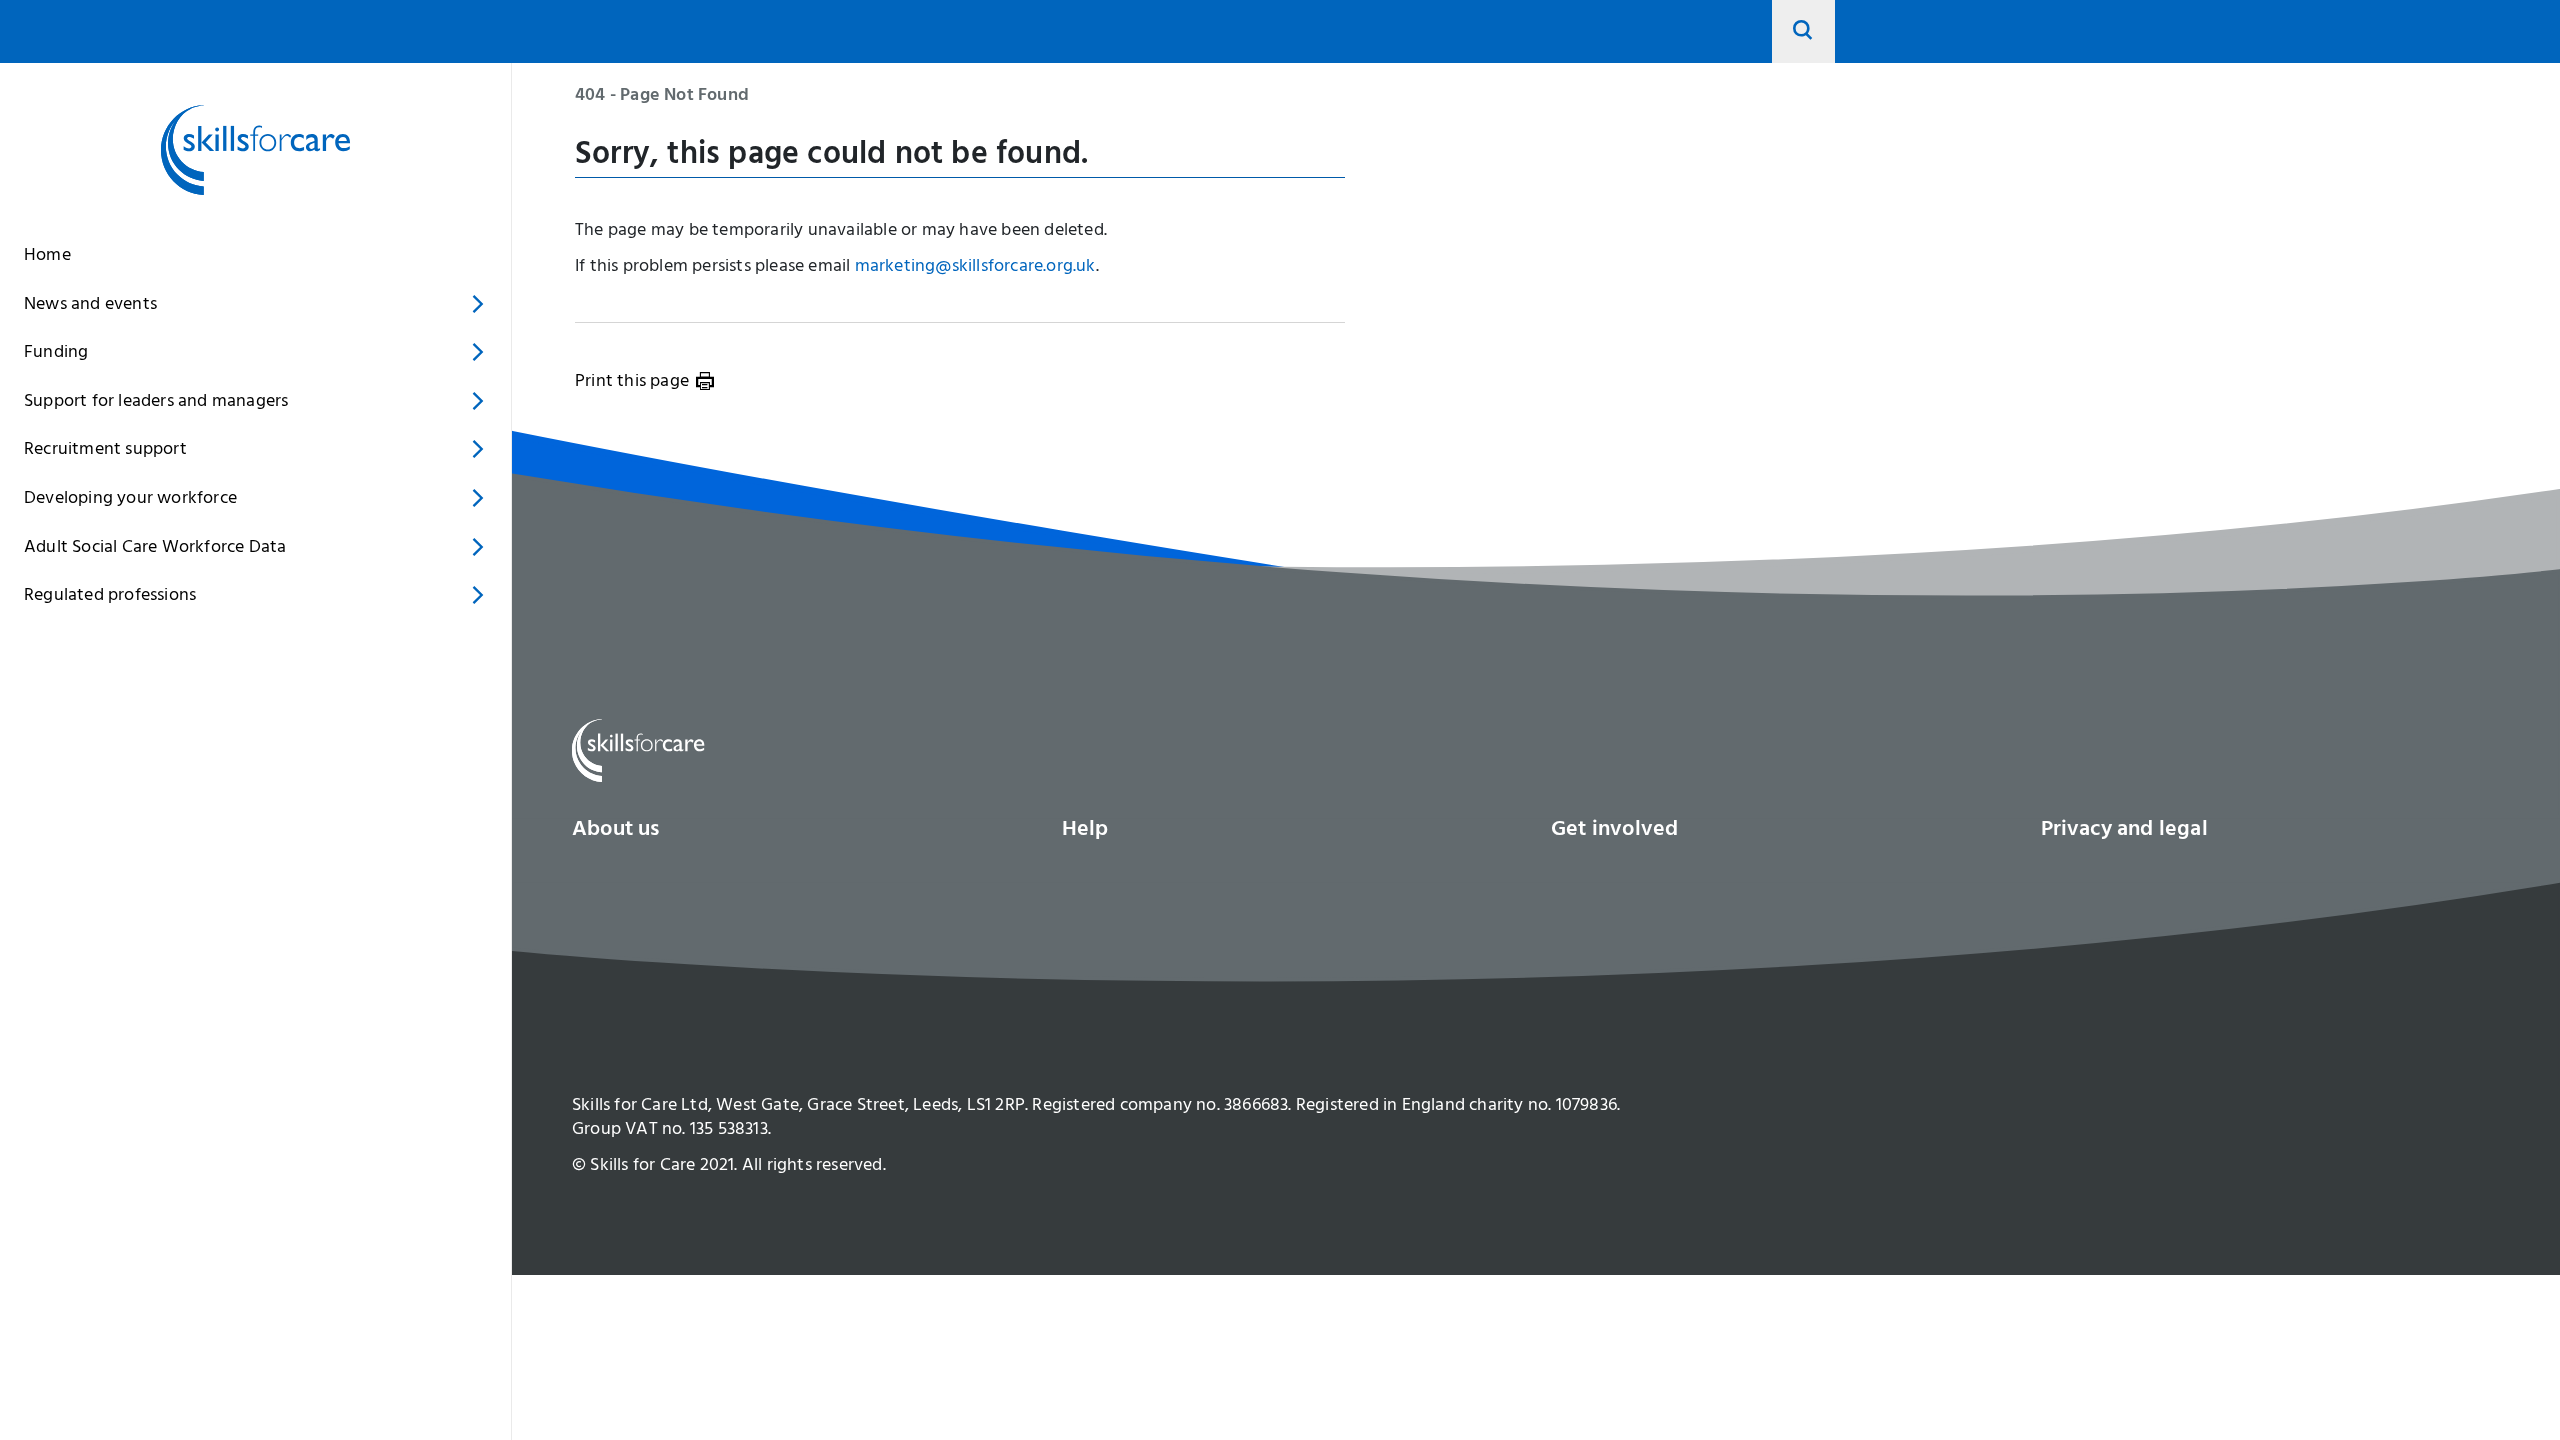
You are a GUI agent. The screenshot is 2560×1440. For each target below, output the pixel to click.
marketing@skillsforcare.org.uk (975, 268)
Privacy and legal (2124, 831)
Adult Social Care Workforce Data (155, 549)
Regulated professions (110, 597)
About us (616, 831)
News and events (90, 306)
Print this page (632, 383)
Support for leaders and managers (156, 403)
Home (47, 257)
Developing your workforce (130, 500)
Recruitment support (105, 451)
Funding (56, 354)
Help (1085, 831)
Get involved (1614, 831)
